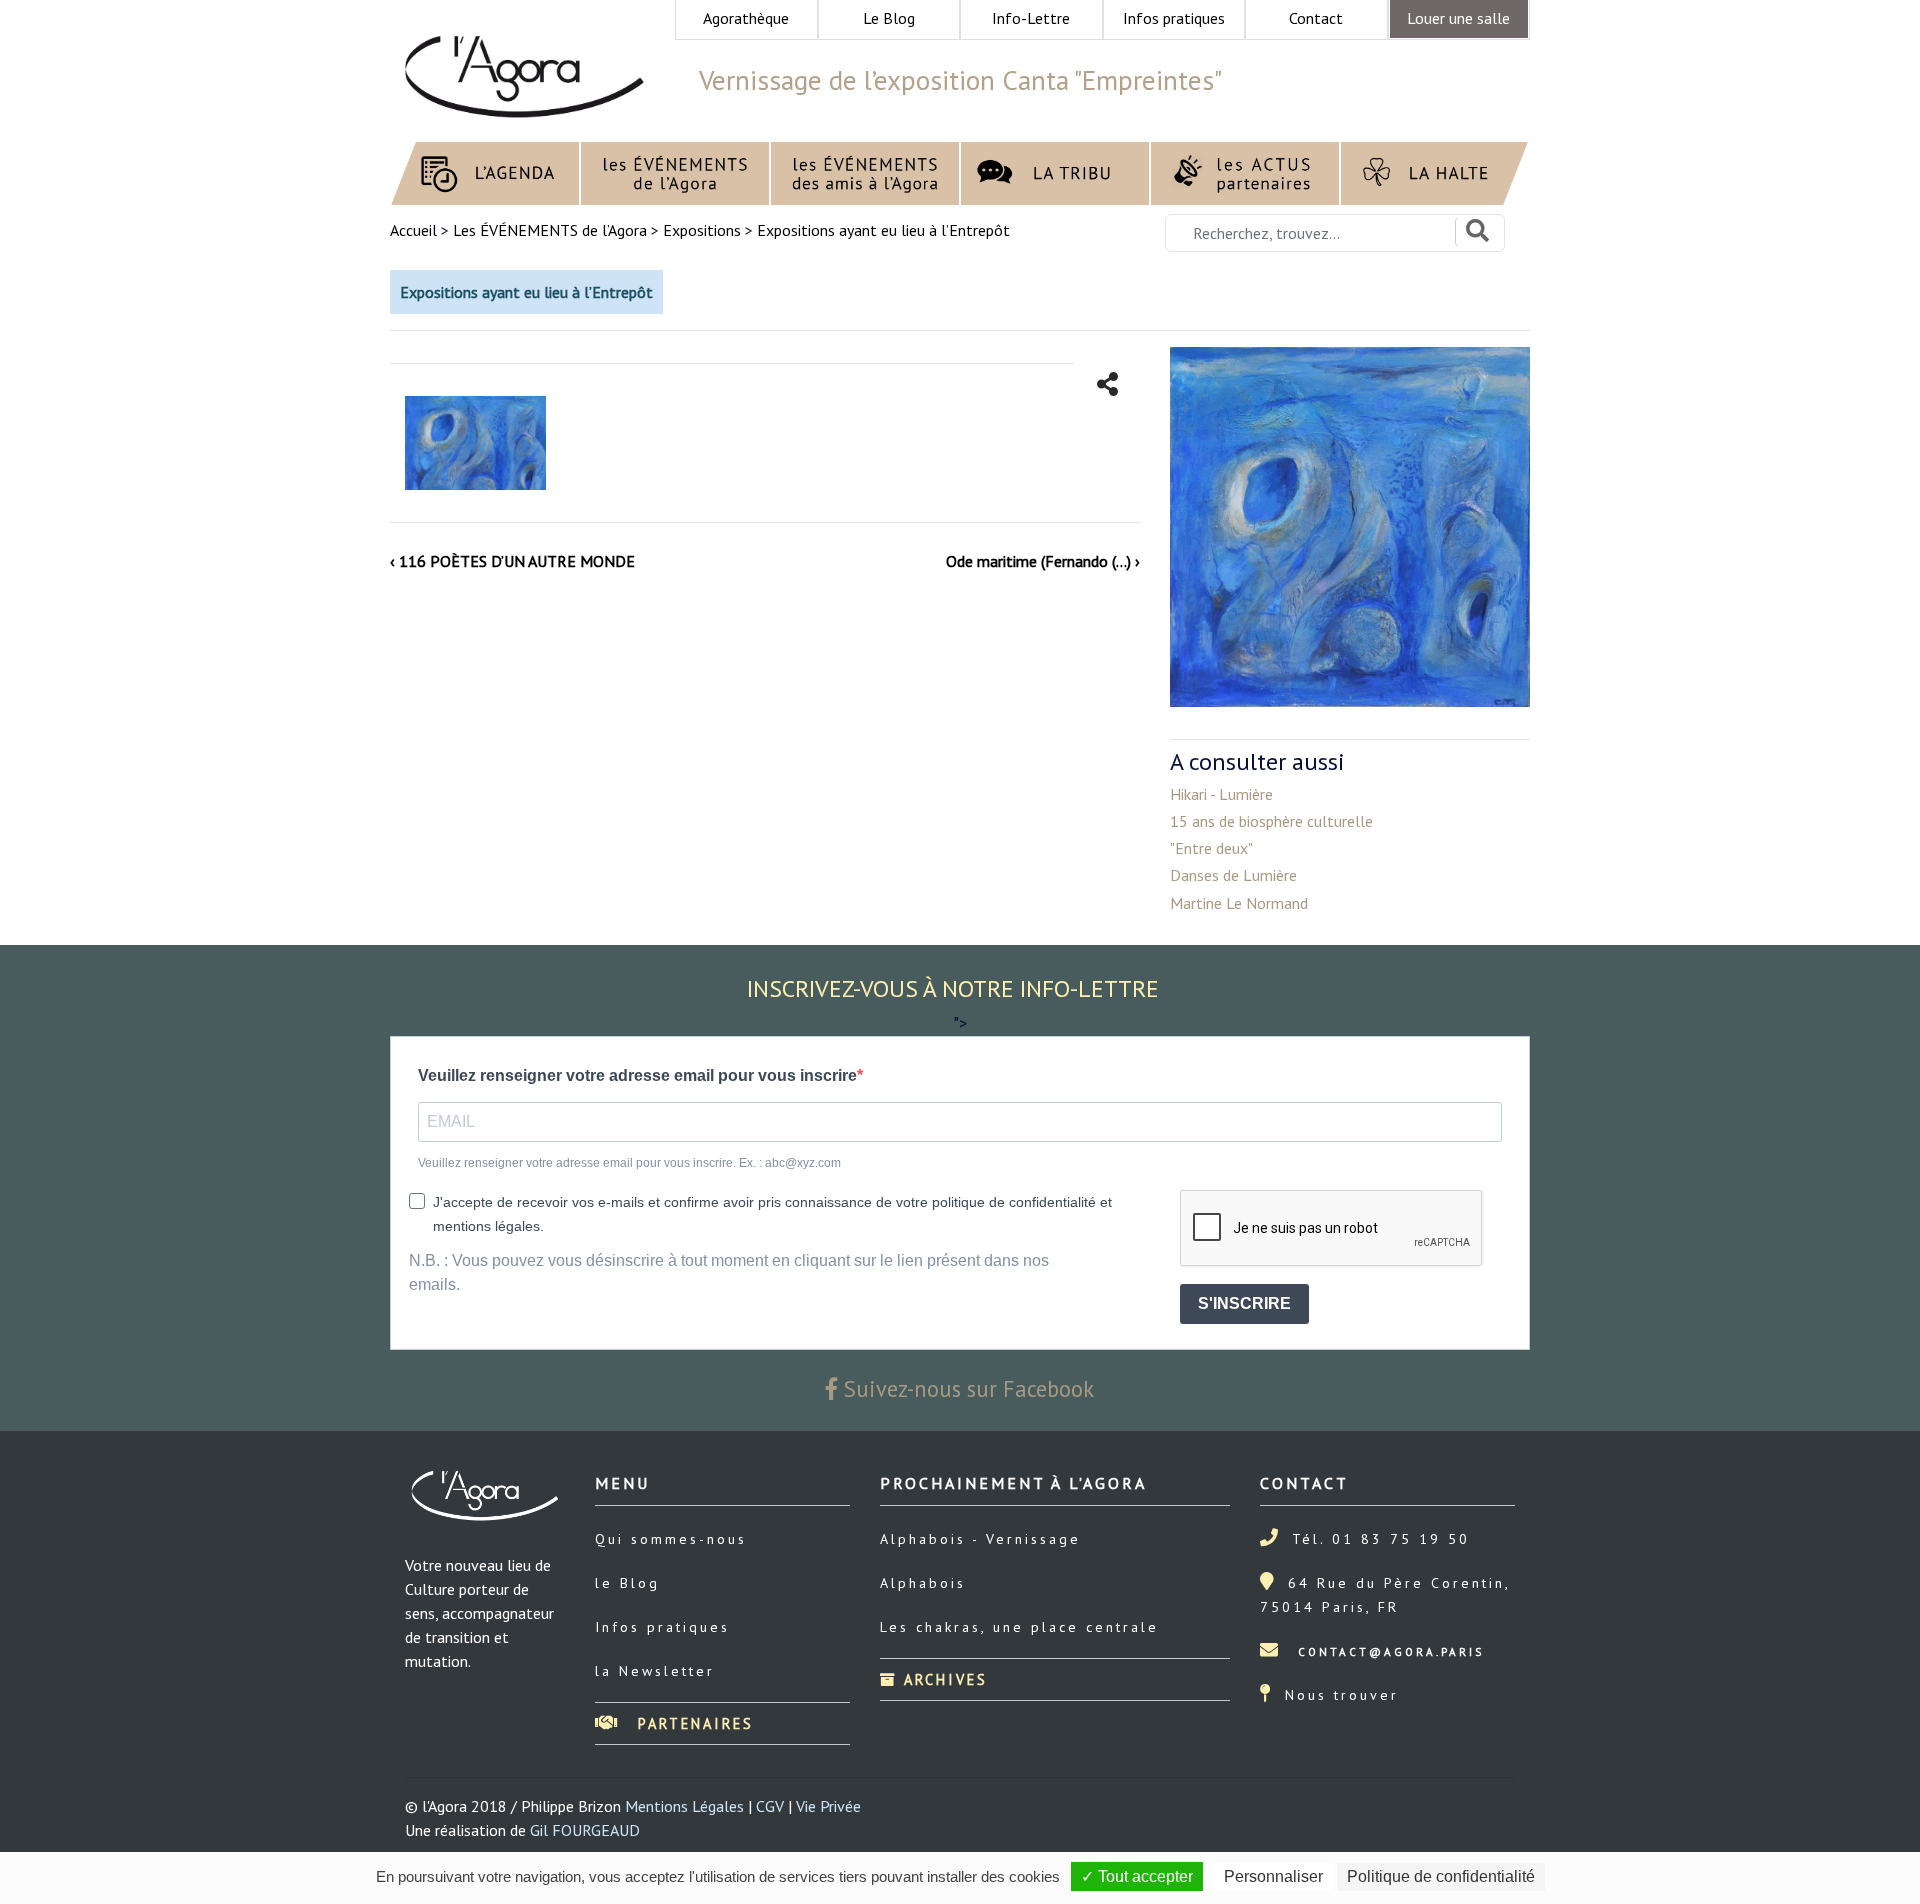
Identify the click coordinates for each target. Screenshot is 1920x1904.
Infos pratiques (662, 1627)
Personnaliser (1273, 1876)
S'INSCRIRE (1244, 1303)
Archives (942, 1679)
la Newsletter (655, 1671)
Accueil (415, 230)
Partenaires (692, 1723)
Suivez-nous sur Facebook (966, 1388)
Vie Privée (828, 1806)
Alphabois (923, 1583)
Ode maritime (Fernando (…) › (1043, 561)
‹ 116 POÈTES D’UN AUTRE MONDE (512, 561)
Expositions (702, 230)
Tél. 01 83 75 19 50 (1381, 1539)
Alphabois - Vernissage (980, 1539)
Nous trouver (1342, 1695)
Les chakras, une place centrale (1019, 1627)
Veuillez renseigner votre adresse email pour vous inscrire (637, 1075)
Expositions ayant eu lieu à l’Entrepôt (883, 230)
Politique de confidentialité (1441, 1876)
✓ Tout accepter (1137, 1876)
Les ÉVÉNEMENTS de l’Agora (550, 230)
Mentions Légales (684, 1806)
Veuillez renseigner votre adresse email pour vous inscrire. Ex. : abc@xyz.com (629, 1163)
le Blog (627, 1583)
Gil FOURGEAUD (585, 1830)
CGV (770, 1806)
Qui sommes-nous (671, 1539)
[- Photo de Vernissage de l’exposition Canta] (475, 443)
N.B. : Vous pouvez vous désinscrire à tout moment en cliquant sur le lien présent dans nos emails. (729, 1272)
